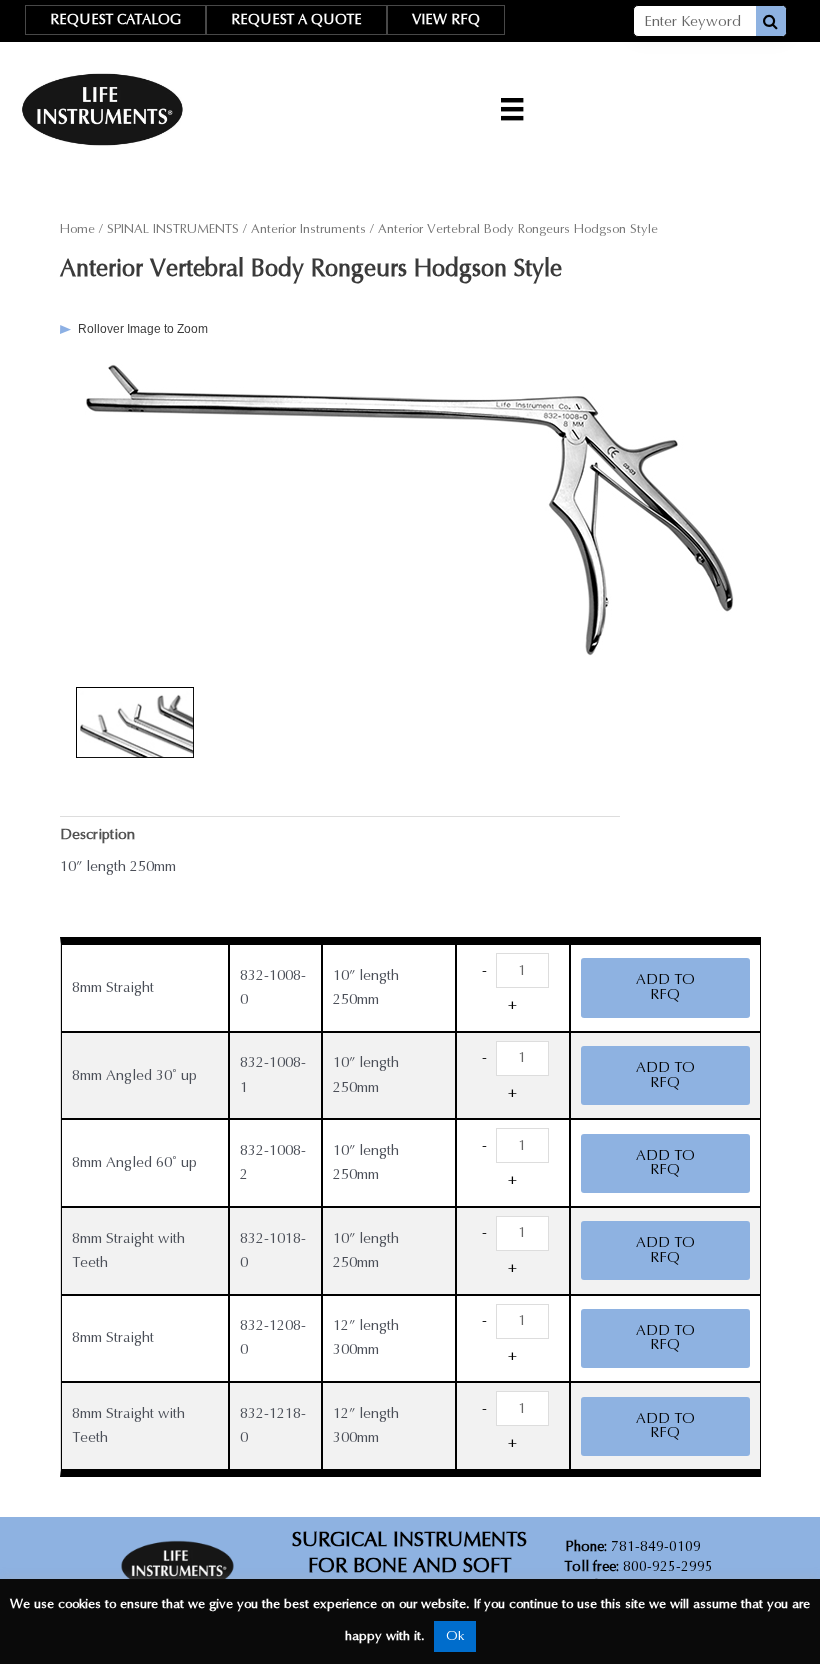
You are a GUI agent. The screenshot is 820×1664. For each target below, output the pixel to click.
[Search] (771, 21)
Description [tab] (97, 834)
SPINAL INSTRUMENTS (173, 229)
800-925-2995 (639, 1566)
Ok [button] (455, 1636)
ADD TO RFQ (665, 987)
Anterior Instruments (308, 229)
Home (77, 229)
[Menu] (512, 109)
